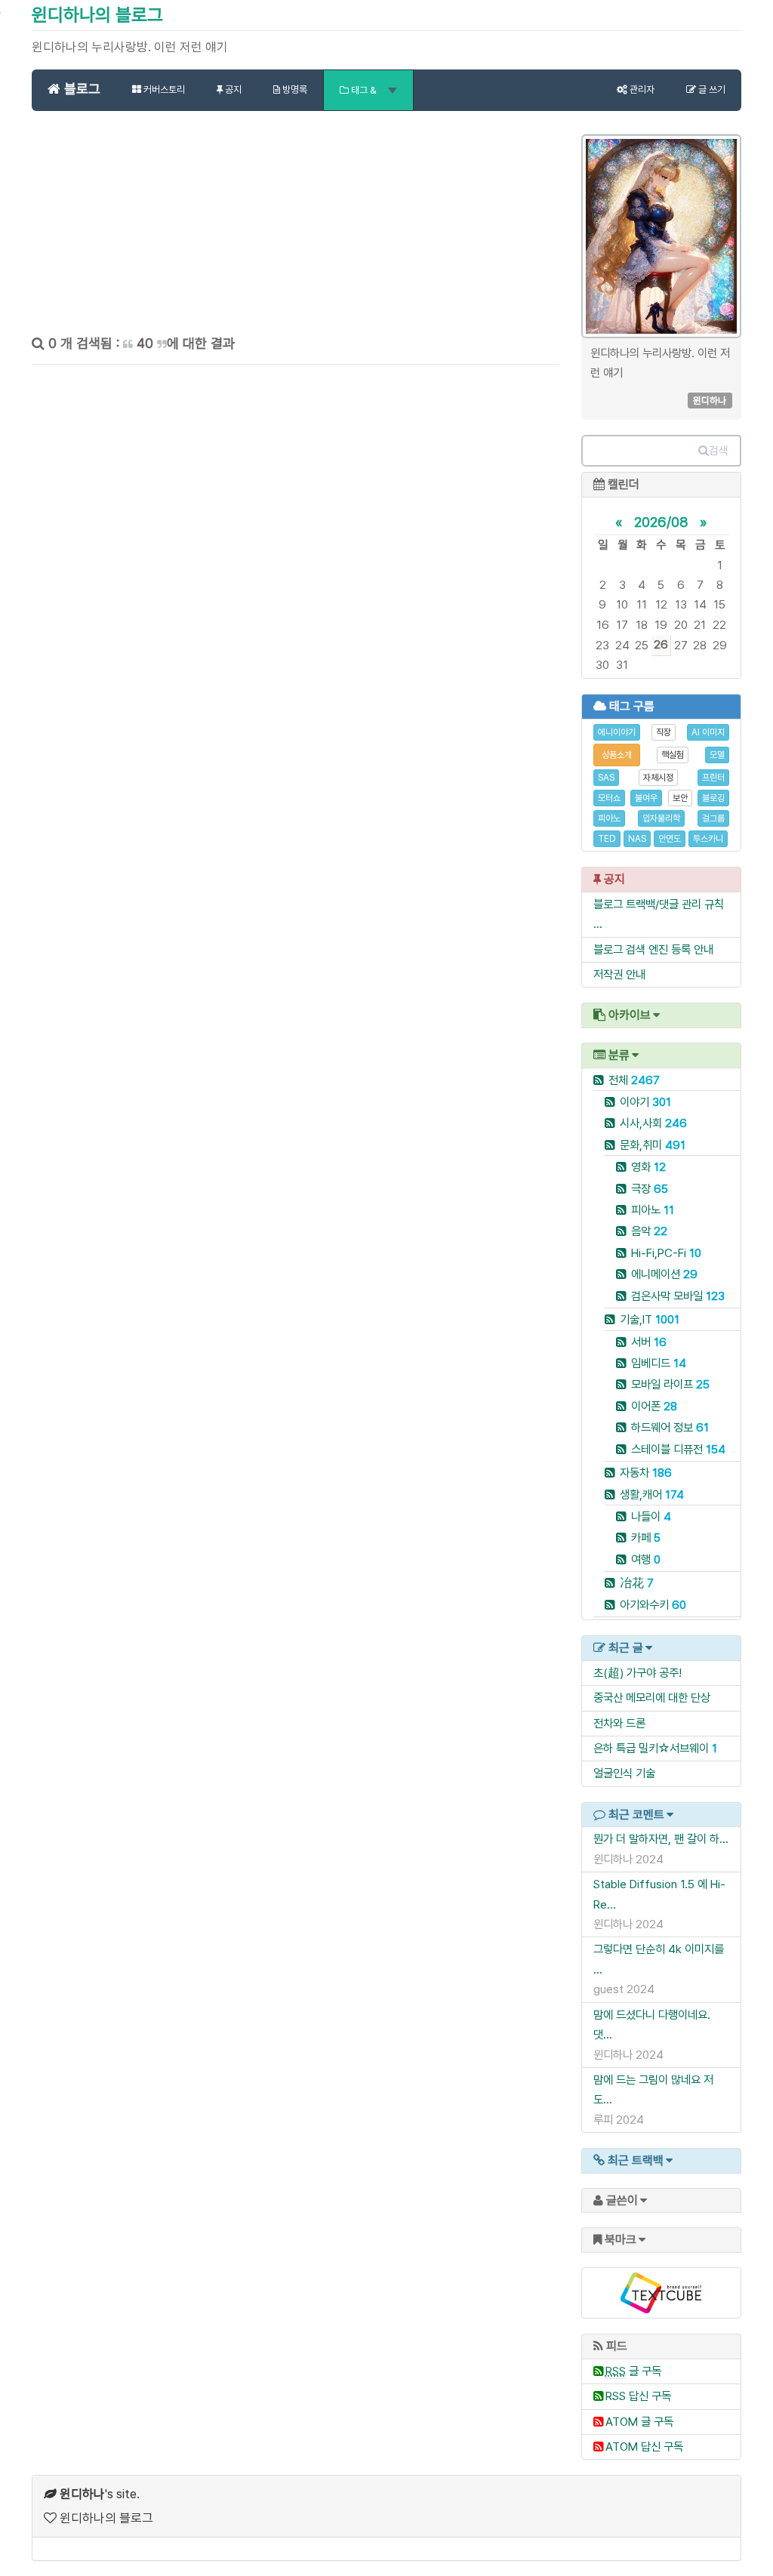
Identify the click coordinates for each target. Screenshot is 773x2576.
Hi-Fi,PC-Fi (666, 1253)
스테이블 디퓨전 (678, 1449)
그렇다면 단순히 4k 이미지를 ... (659, 1959)
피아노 (609, 818)
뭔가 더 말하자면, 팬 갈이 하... (661, 1839)
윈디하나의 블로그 (97, 15)
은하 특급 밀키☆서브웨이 (651, 1748)
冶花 (637, 1583)
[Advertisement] (295, 228)
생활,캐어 (652, 1494)
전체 (634, 1080)
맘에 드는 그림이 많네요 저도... (653, 2089)
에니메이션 (664, 1274)
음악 (649, 1231)
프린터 (713, 778)
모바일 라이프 (670, 1384)
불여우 (646, 798)
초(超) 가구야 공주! (637, 1673)
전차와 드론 (619, 1723)
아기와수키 (653, 1605)
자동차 (646, 1473)
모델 (717, 755)
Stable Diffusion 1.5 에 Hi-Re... (659, 1894)
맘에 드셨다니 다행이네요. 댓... (652, 2024)
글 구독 (633, 2371)
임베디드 (659, 1363)
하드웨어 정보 (670, 1427)
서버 (649, 1342)
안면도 (670, 839)
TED (607, 839)
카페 (646, 1538)
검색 (719, 451)
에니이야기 (617, 732)
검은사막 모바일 (678, 1296)
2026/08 (661, 522)
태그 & (364, 90)
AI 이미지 (708, 732)
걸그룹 (713, 818)
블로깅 (713, 798)
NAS (637, 839)
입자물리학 (661, 818)
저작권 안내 (619, 974)
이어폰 (654, 1406)
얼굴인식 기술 (624, 1773)
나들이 (651, 1516)
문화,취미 (653, 1145)
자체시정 (658, 778)
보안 (680, 798)
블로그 (80, 89)
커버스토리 (163, 89)
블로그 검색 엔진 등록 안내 (653, 949)
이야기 (645, 1102)
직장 (664, 732)
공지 (232, 89)
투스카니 (708, 839)
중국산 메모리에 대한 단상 (652, 1698)
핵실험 (673, 755)
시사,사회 (653, 1123)
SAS (606, 778)
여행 (646, 1559)
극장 (650, 1189)
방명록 (294, 89)
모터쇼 (609, 798)
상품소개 (617, 755)
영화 (648, 1167)
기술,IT (650, 1319)
